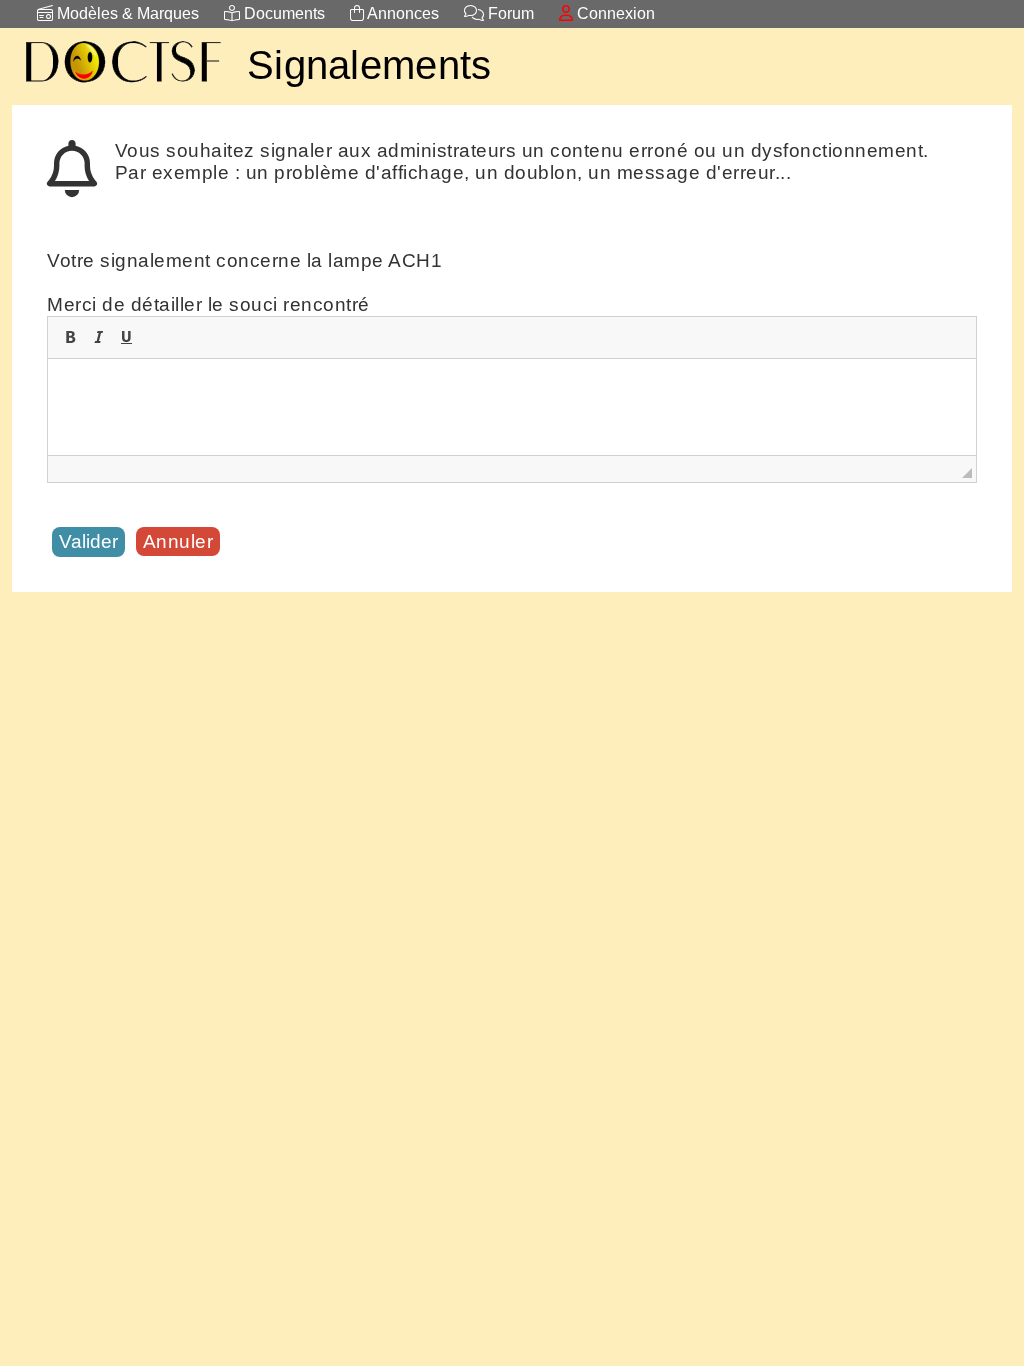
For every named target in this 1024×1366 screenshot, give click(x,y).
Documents (282, 13)
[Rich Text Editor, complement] (512, 407)
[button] (70, 337)
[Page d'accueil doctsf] (122, 85)
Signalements (369, 65)
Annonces (401, 13)
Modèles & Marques (126, 13)
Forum (509, 13)
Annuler (178, 541)
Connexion (614, 13)
